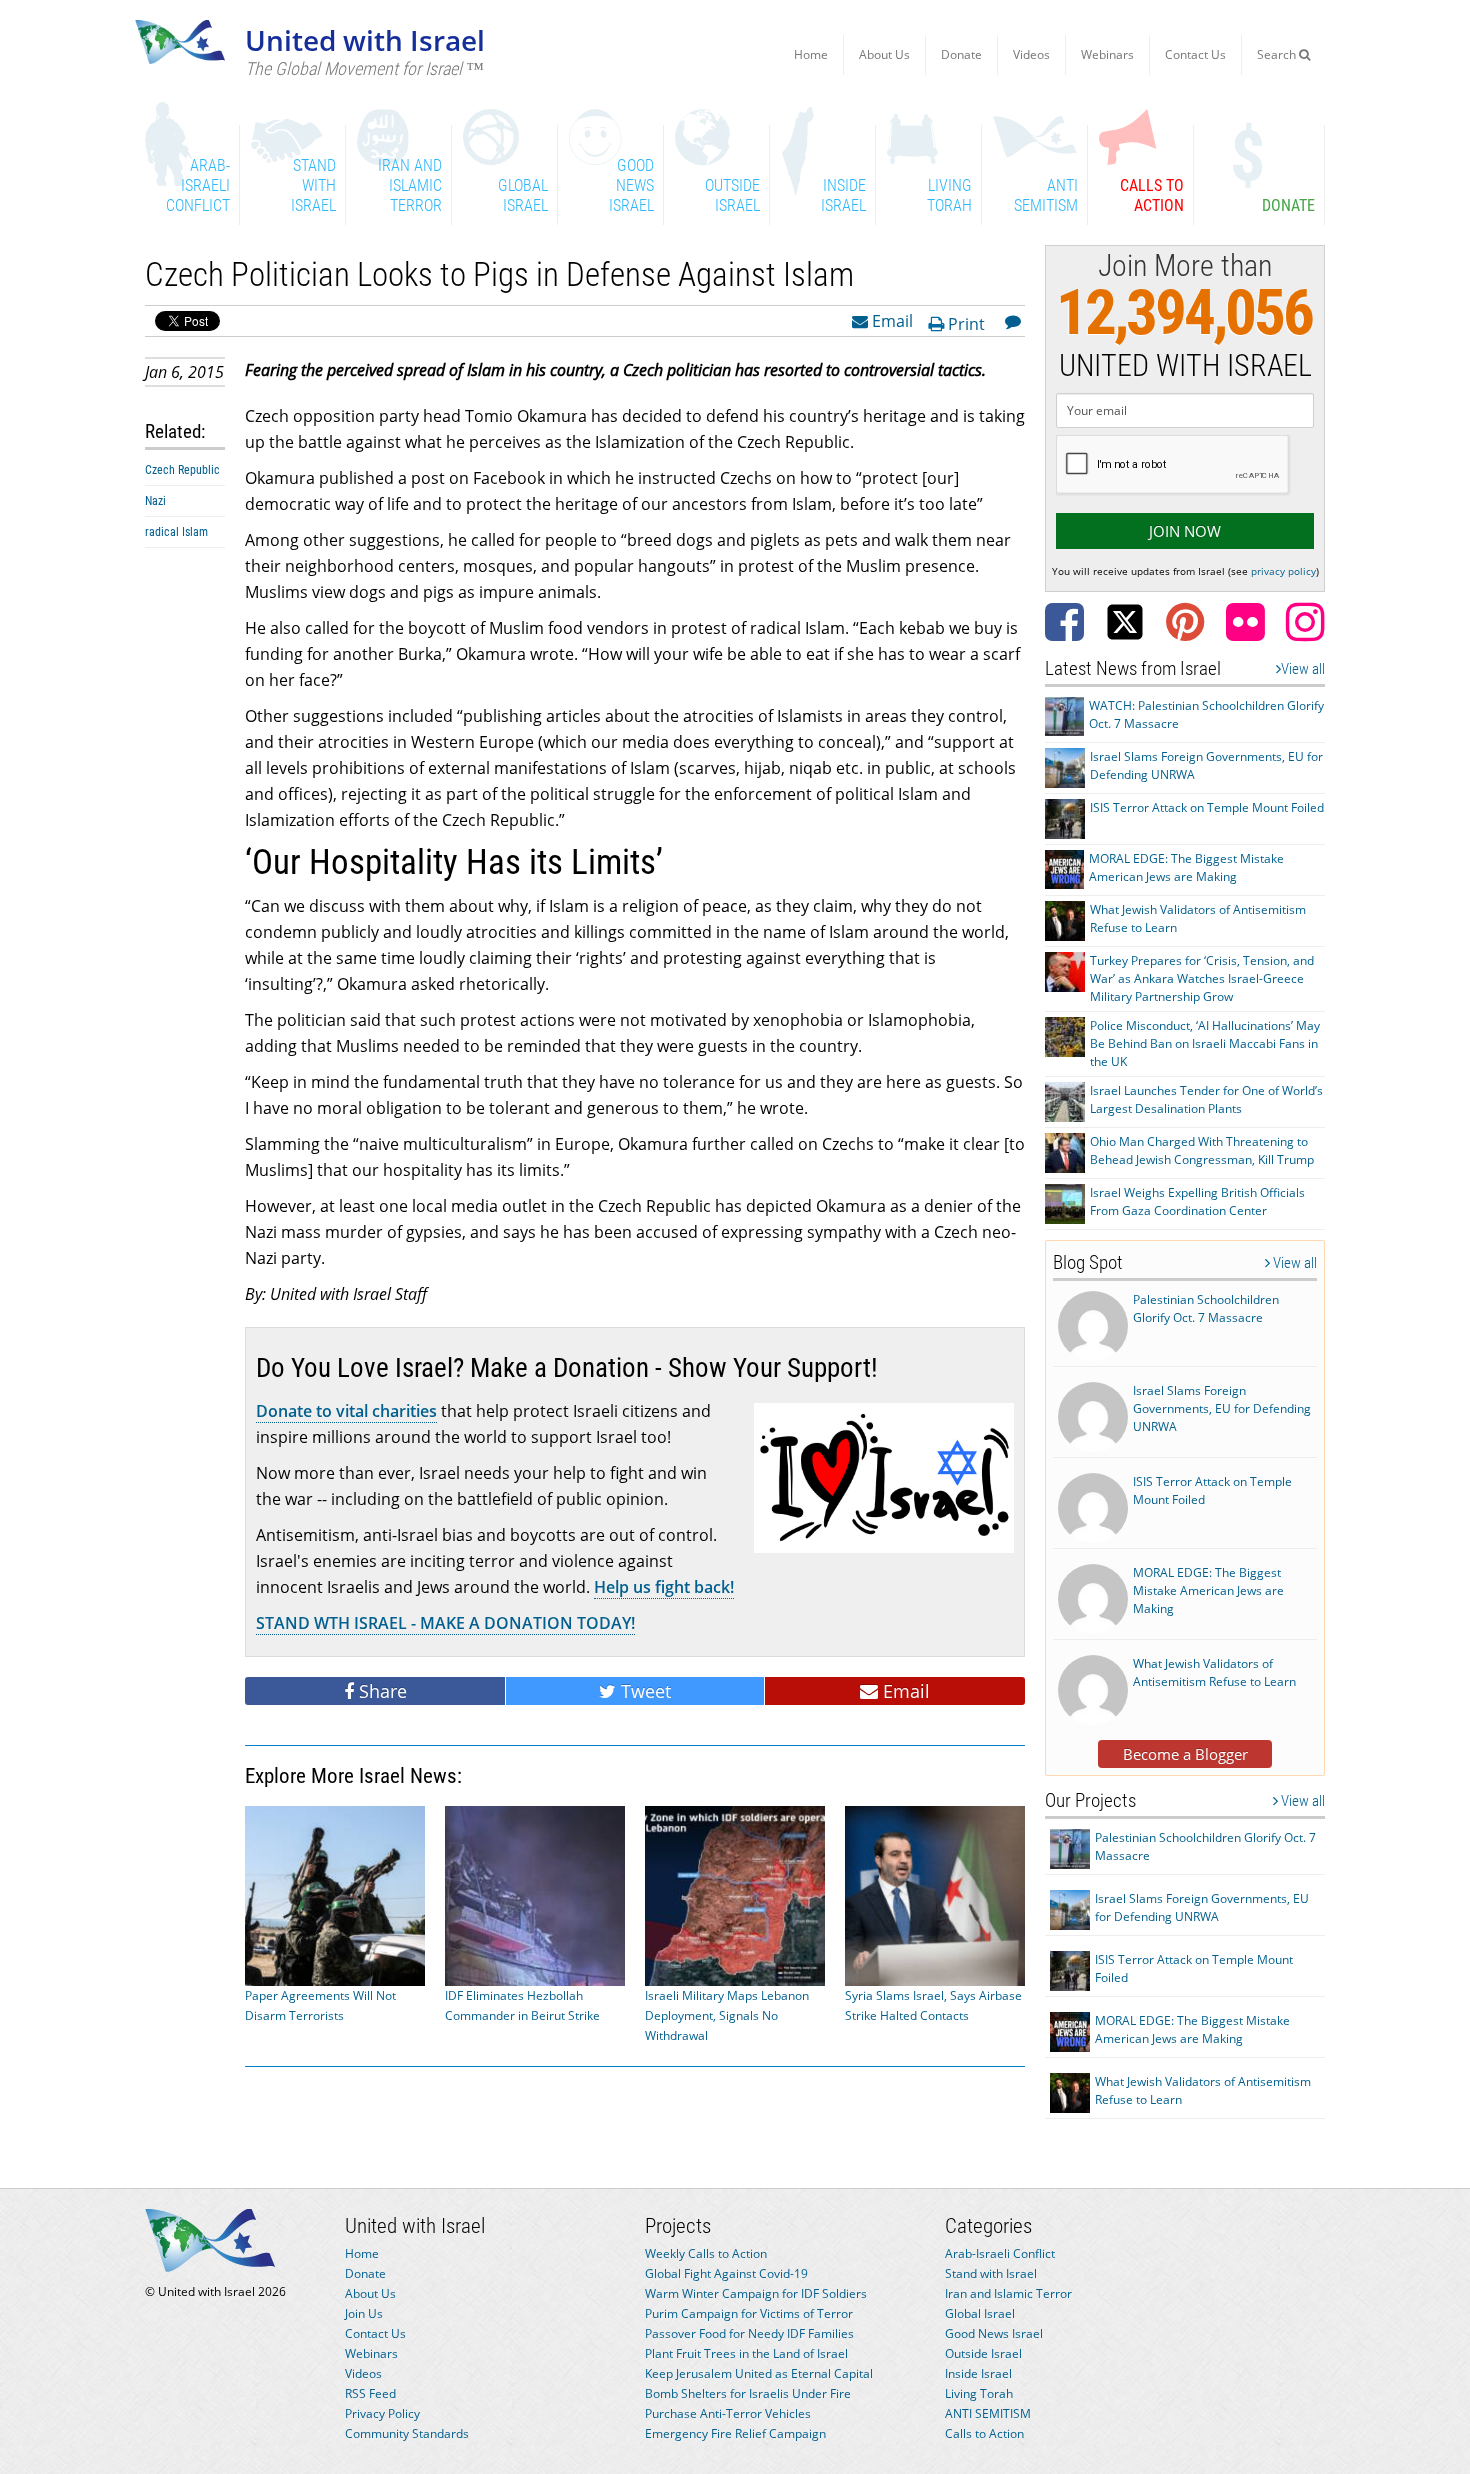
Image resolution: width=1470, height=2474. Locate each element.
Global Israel (980, 2313)
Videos (1031, 54)
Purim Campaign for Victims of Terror (749, 2313)
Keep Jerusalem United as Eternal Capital (759, 2373)
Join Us (364, 2313)
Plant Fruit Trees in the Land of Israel (746, 2353)
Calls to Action (984, 2433)
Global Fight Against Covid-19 (726, 2273)
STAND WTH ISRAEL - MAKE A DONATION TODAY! (445, 1623)
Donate (961, 54)
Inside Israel (978, 2373)
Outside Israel (983, 2353)
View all (1303, 669)
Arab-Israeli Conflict (1000, 2253)
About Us (884, 54)
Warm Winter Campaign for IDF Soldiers (756, 2293)
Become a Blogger (1185, 1754)
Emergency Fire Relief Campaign (735, 2433)
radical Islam (176, 532)
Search (1278, 54)
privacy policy (1283, 571)
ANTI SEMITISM (988, 2413)
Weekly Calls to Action (706, 2253)
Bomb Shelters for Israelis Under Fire (748, 2393)
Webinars (1107, 54)
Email (890, 320)
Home (811, 54)
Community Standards (407, 2433)
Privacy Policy (382, 2413)
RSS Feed (370, 2393)
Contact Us (1195, 54)
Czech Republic (182, 470)
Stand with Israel (991, 2273)
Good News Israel (994, 2333)
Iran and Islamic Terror (1008, 2293)
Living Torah (979, 2393)
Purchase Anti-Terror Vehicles (728, 2413)
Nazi (155, 501)
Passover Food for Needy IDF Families (749, 2333)
